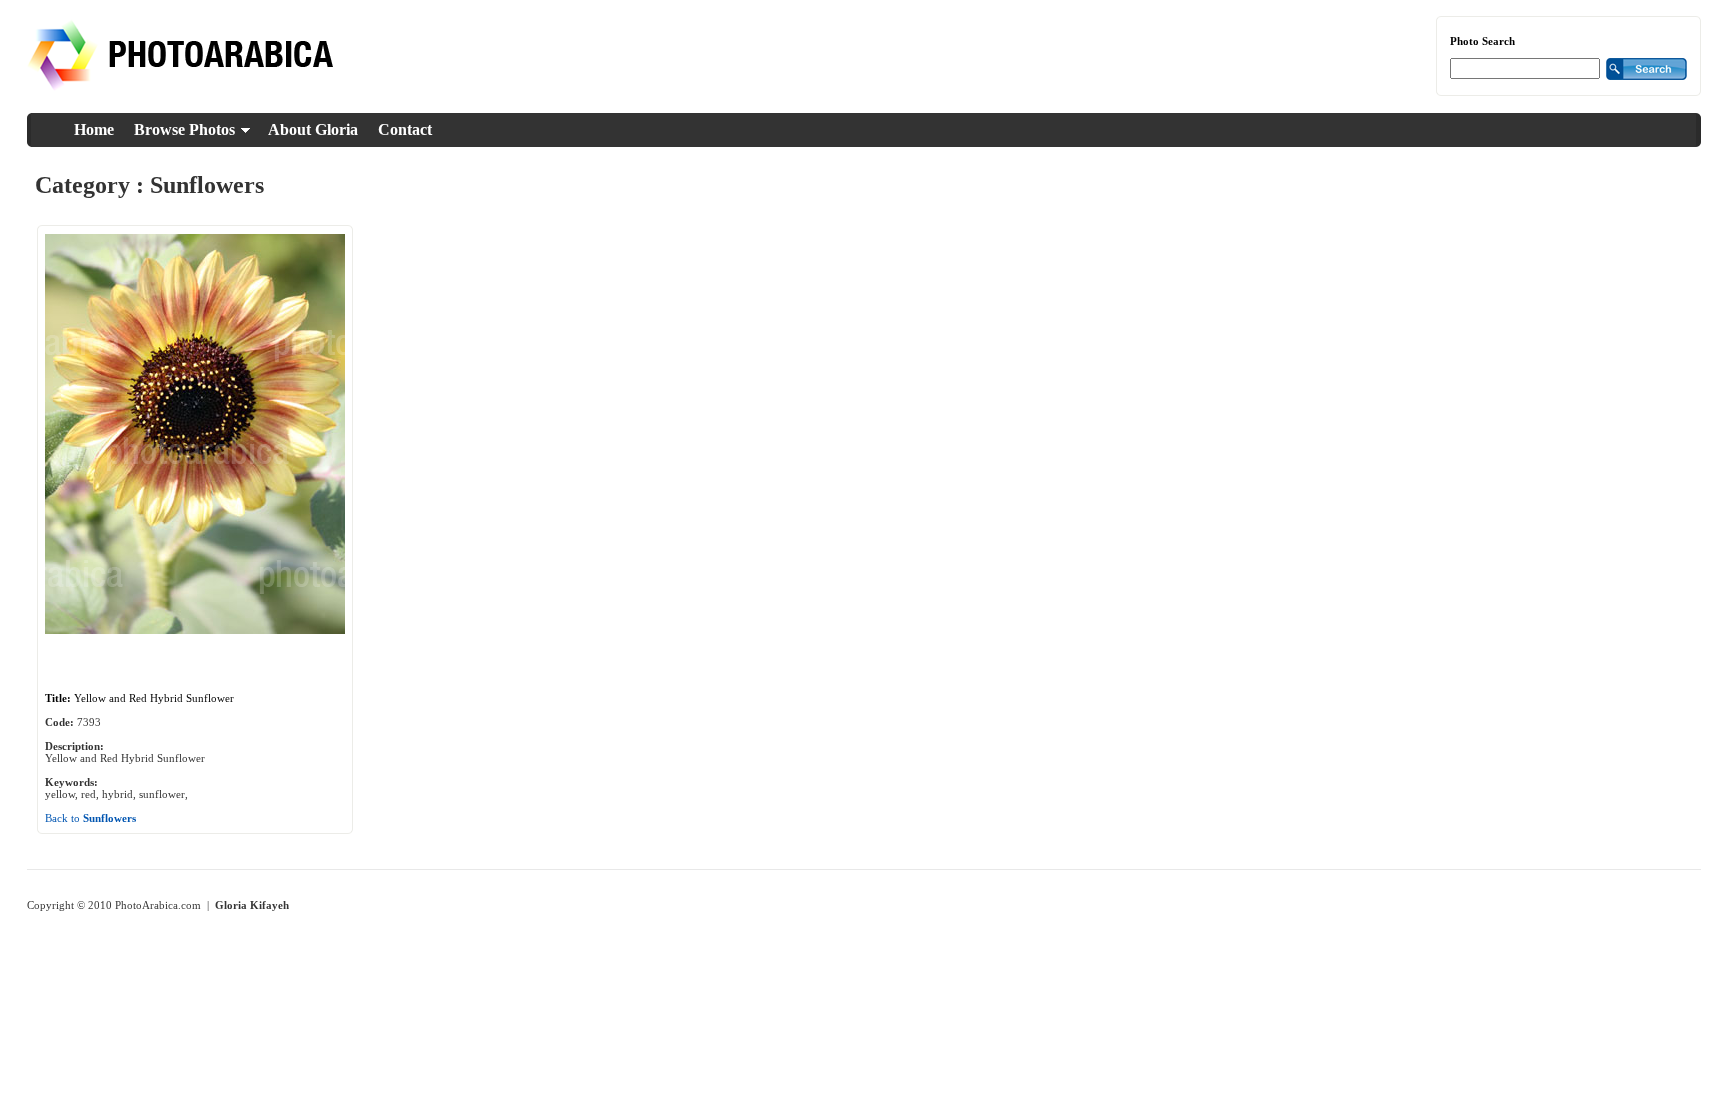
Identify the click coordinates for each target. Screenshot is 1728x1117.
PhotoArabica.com (158, 905)
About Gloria (313, 129)
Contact (405, 129)
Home (94, 129)
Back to (90, 818)
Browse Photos (184, 129)
